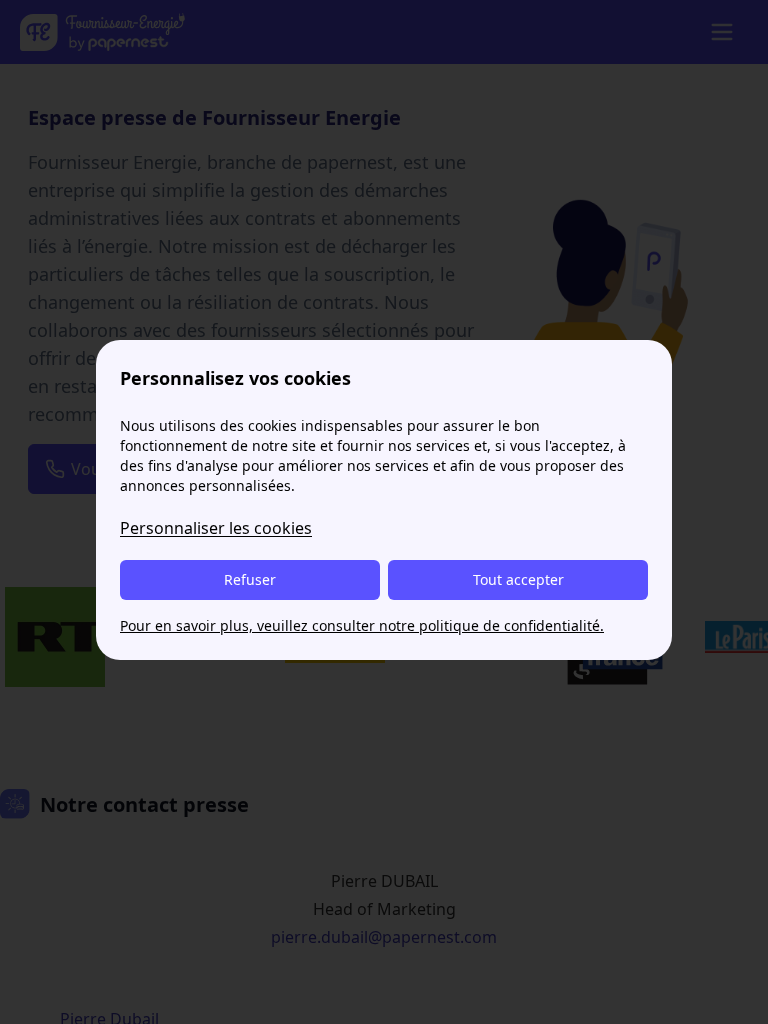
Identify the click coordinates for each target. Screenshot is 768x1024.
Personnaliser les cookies (216, 528)
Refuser (250, 579)
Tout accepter (518, 579)
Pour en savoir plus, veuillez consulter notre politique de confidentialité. (362, 625)
